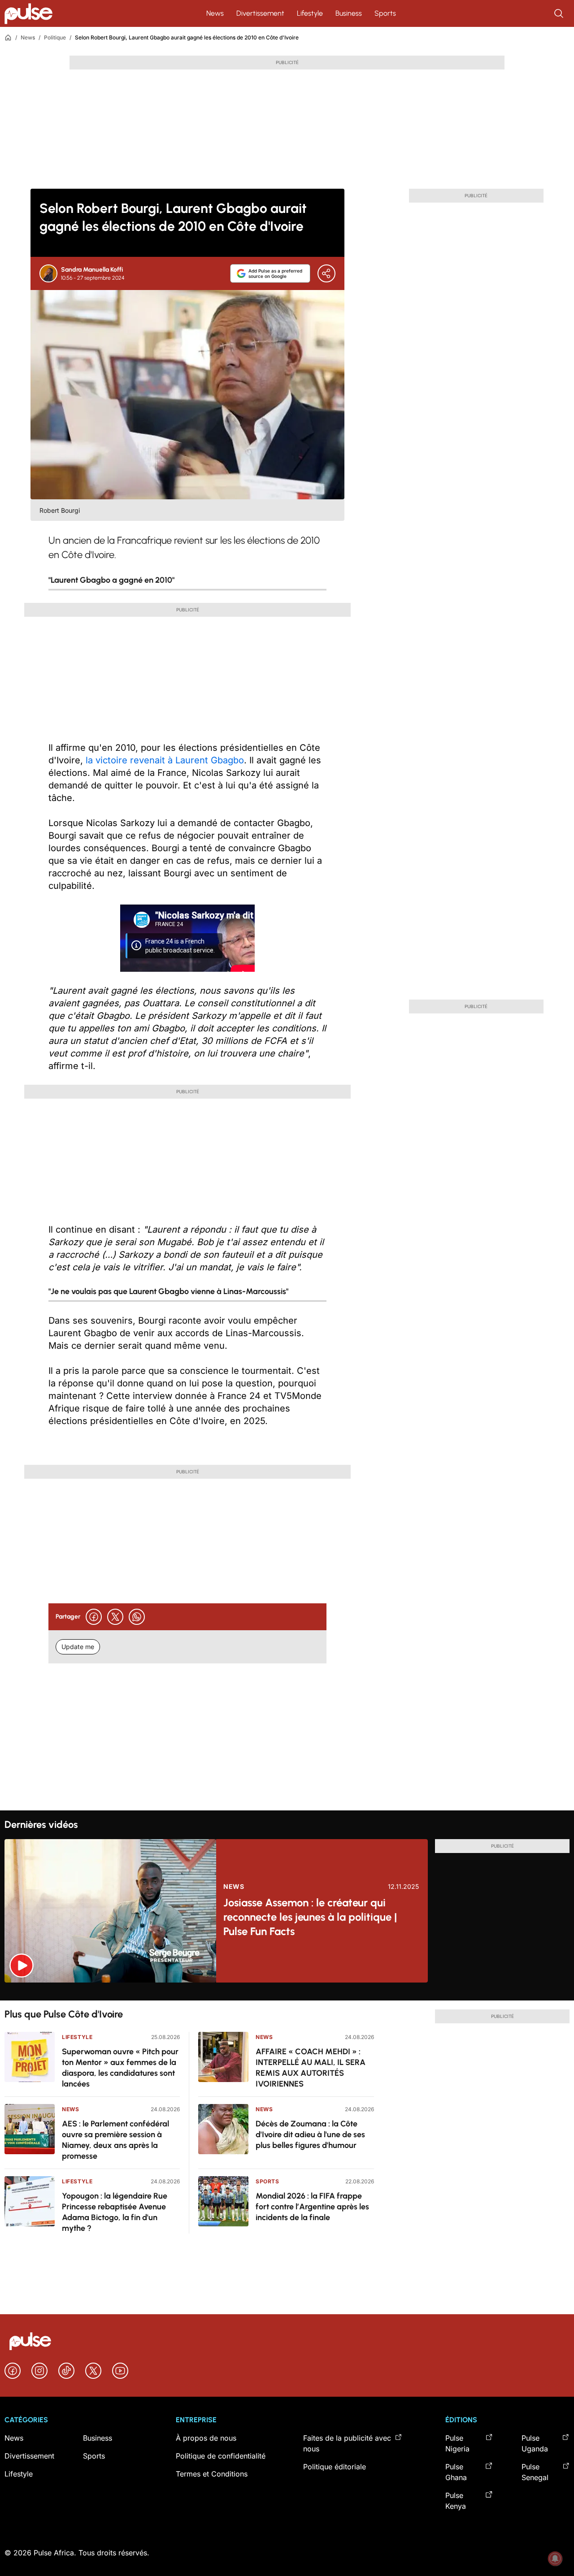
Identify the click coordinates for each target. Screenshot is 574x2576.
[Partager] (326, 273)
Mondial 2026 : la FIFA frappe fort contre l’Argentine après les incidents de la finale (312, 2207)
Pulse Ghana (456, 2472)
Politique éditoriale (335, 2467)
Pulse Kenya (456, 2501)
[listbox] (287, 1992)
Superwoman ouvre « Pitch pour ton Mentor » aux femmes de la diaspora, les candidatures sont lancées (120, 2068)
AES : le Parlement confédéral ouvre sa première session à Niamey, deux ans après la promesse (115, 2140)
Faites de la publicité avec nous (347, 2443)
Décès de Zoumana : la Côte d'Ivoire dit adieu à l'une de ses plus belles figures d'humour (310, 2134)
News (215, 13)
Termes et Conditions (212, 2474)
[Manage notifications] (555, 2559)
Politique (55, 37)
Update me (78, 1647)
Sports (385, 13)
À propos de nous (206, 2438)
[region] (287, 1992)
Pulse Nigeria (457, 2443)
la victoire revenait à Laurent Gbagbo (165, 760)
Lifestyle (310, 13)
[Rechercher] (560, 13)
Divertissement (260, 13)
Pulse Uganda (535, 2443)
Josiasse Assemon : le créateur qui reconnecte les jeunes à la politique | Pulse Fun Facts (310, 1917)
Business (349, 13)
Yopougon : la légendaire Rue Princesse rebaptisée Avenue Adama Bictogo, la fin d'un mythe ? (115, 2212)
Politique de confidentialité (221, 2456)
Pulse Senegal (535, 2472)
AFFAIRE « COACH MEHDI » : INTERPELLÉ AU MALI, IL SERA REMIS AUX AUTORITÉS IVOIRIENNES (311, 2068)
